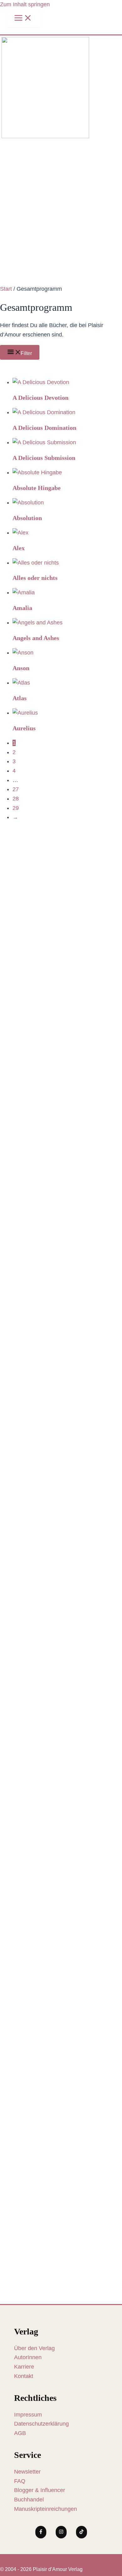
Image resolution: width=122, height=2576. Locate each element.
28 (16, 799)
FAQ (20, 2481)
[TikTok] (81, 2532)
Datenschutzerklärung (41, 2424)
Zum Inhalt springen (25, 4)
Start (6, 289)
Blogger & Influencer (40, 2490)
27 (16, 789)
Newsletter (27, 2472)
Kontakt (24, 2376)
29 (16, 808)
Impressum (28, 2415)
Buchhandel (29, 2500)
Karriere (24, 2367)
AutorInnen (28, 2357)
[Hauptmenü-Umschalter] (23, 18)
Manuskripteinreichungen (46, 2509)
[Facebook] (41, 2532)
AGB (20, 2433)
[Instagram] (61, 2532)
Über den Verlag (34, 2348)
